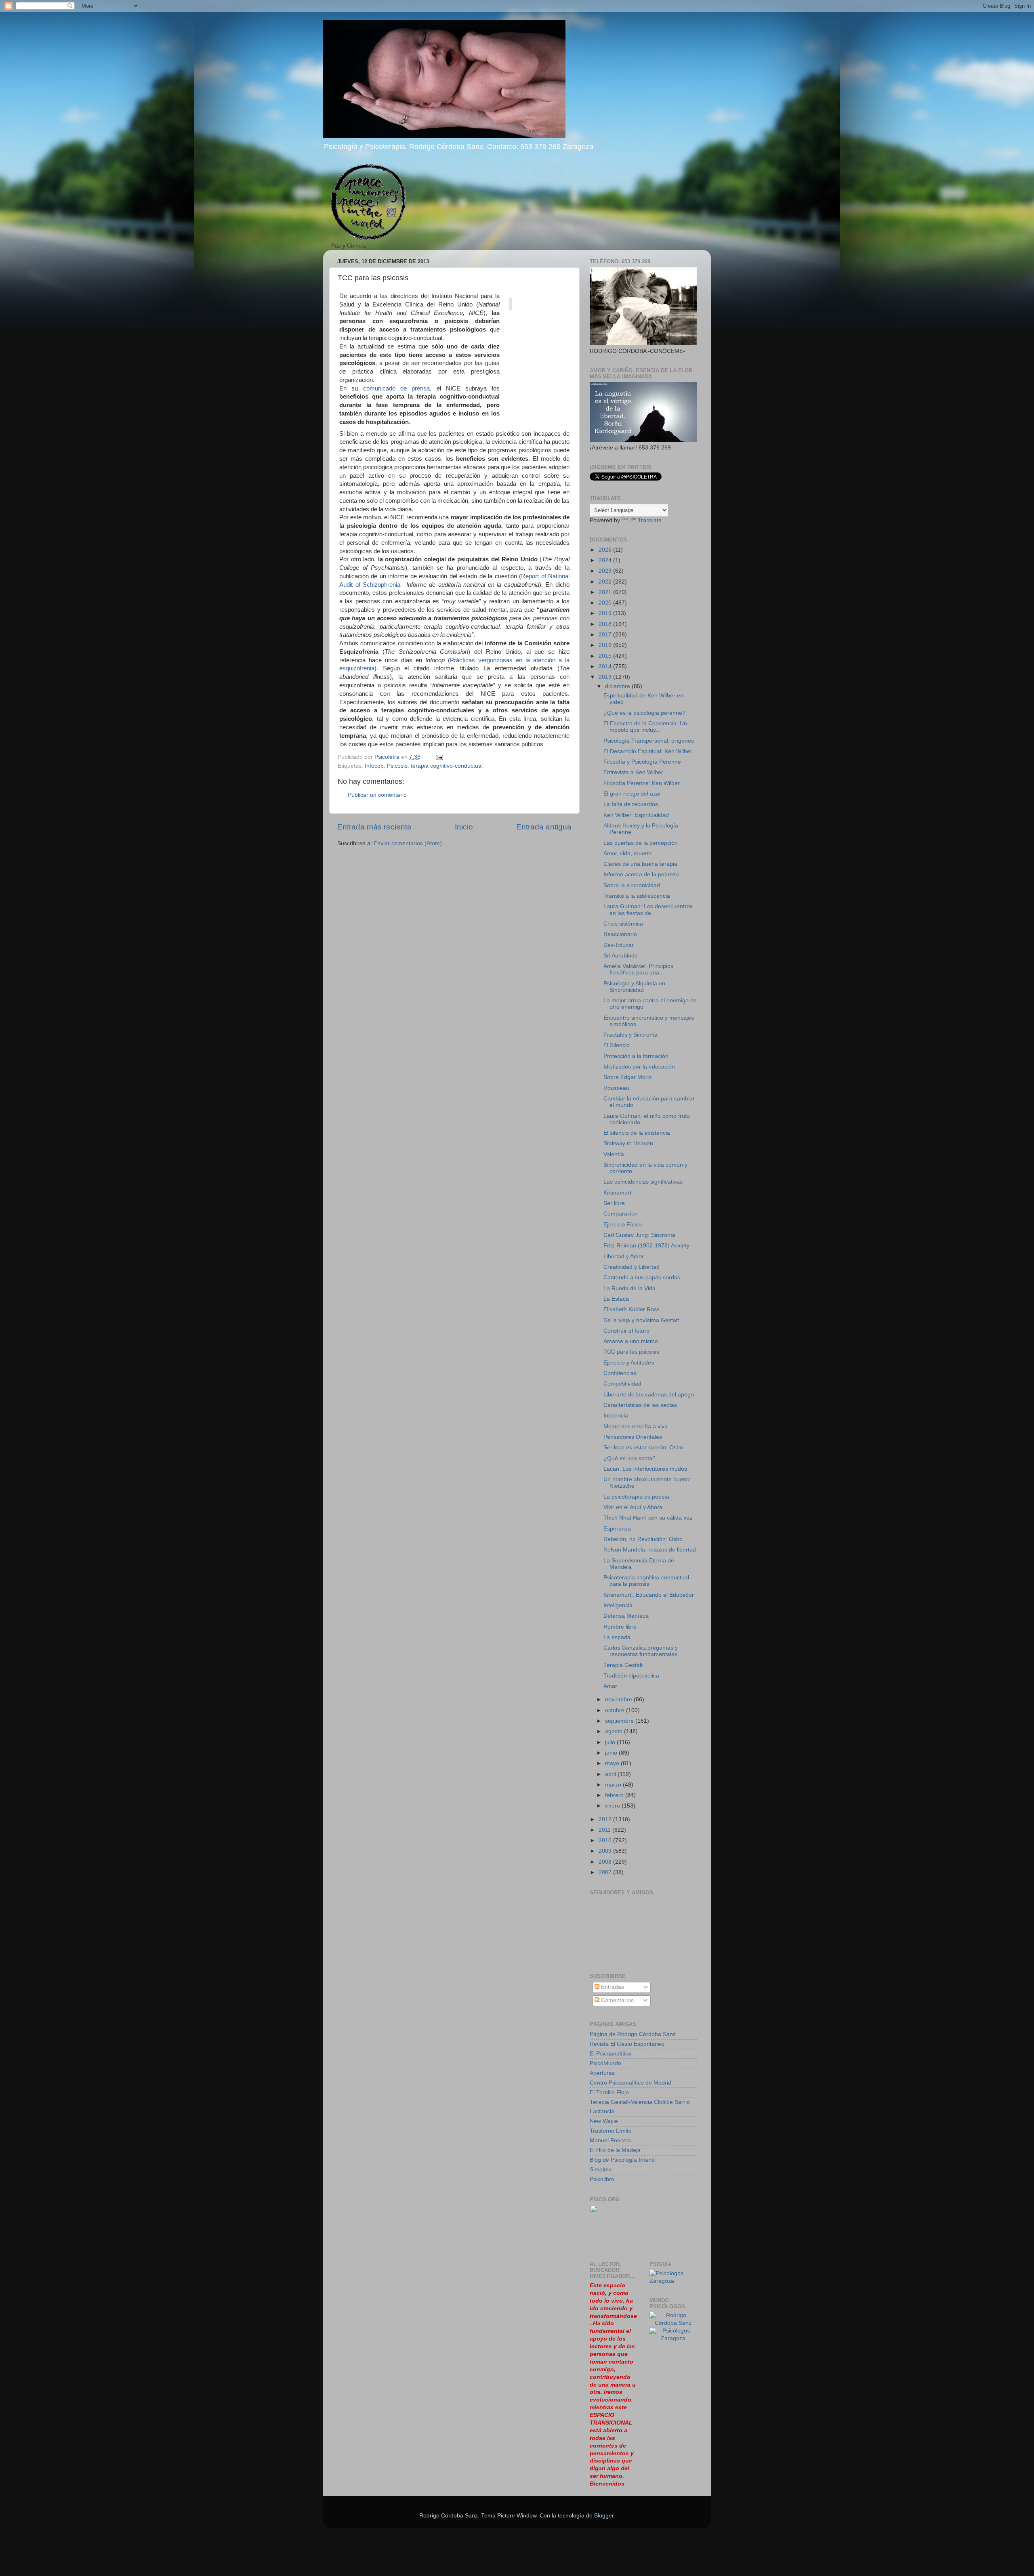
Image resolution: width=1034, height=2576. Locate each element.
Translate (650, 520)
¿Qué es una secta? (629, 1458)
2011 (605, 1830)
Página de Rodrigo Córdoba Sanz (633, 2034)
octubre (616, 1710)
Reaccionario (620, 934)
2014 (606, 667)
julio (611, 1742)
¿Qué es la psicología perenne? (644, 713)
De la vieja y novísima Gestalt (641, 1320)
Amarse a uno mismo (631, 1341)
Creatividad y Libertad (632, 1267)
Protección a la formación (636, 1056)
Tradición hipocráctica (631, 1676)
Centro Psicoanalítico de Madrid (630, 2083)
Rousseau (616, 1088)
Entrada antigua (544, 827)
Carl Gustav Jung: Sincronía (639, 1235)
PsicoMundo (605, 2063)
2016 (606, 645)
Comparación (621, 1214)
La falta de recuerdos (631, 804)
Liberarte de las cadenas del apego (649, 1395)
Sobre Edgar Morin (628, 1077)
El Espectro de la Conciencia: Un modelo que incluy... (645, 727)
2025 (606, 550)
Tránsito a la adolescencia (637, 896)
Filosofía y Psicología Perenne (642, 762)
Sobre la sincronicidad (632, 885)
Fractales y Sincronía (630, 1035)
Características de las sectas (640, 1405)
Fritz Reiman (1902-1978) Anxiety (646, 1246)
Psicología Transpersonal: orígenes (649, 741)
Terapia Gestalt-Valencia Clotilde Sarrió (640, 2102)
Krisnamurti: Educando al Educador (649, 1595)
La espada (617, 1637)
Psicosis (397, 766)
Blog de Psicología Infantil (623, 2160)
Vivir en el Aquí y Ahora (633, 1507)
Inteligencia (618, 1605)
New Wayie (604, 2121)
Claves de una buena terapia (640, 864)
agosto (615, 1731)
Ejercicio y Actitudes (629, 1363)
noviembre (619, 1699)
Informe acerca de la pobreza (641, 874)
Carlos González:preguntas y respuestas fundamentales (641, 1651)
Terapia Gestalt (623, 1665)
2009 (606, 1851)
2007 (606, 1872)
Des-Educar (619, 945)
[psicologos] (622, 2242)
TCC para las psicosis (631, 1352)
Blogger (604, 2516)
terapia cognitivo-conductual (447, 766)
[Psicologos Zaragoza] (673, 2281)
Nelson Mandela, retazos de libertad (650, 1550)
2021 (606, 592)
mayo (613, 1763)
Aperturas (602, 2073)
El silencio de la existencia (637, 1133)
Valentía (614, 1154)
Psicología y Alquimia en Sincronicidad (634, 987)
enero (613, 1806)
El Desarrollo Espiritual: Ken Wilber (648, 751)
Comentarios (617, 2000)
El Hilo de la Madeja (615, 2150)
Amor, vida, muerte (628, 853)
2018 (606, 624)
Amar (610, 1686)
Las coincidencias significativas (643, 1182)
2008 (606, 1862)
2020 (606, 603)
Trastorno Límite (611, 2131)
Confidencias (620, 1373)
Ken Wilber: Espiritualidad (636, 815)
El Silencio (617, 1045)
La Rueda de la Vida (629, 1288)
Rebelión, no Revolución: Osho (643, 1539)
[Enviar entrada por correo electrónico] (439, 757)
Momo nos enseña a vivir (636, 1427)
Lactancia (602, 2111)
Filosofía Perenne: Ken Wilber (642, 783)
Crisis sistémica (623, 924)
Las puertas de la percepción (641, 843)
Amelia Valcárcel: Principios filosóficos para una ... (638, 969)
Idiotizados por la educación (639, 1067)
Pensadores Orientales (633, 1437)
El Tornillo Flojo (609, 2092)
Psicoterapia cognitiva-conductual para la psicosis (646, 1581)
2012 (606, 1819)
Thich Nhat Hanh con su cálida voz (648, 1518)
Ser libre (614, 1203)
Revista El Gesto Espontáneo (627, 2044)
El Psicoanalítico (611, 2054)
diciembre (618, 686)
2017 (606, 635)
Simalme (601, 2170)
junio (612, 1753)
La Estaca (616, 1299)
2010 (606, 1840)
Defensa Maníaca (626, 1616)
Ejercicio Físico (623, 1225)
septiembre (620, 1721)
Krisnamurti (618, 1193)
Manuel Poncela (610, 2140)
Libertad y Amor (624, 1257)
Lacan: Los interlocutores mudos (645, 1469)
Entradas (612, 1987)
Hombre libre (620, 1627)
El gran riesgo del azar (632, 794)
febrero (615, 1795)
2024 (606, 560)
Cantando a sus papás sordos (642, 1278)
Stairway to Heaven (628, 1143)
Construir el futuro (626, 1331)
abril (611, 1774)
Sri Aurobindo (621, 956)
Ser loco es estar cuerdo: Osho (643, 1448)
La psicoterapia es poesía (636, 1497)
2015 (606, 656)
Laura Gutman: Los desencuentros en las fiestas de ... (648, 910)
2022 (606, 582)
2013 (606, 677)
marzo (614, 1785)
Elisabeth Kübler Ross (632, 1309)
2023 (606, 571)
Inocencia (616, 1416)
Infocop (374, 766)
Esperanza (617, 1529)
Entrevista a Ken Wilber (633, 772)
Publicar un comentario (377, 795)
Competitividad (622, 1384)
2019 (606, 613)
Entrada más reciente (374, 827)
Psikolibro (602, 2179)
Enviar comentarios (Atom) (408, 843)
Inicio (464, 827)
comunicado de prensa (397, 388)
